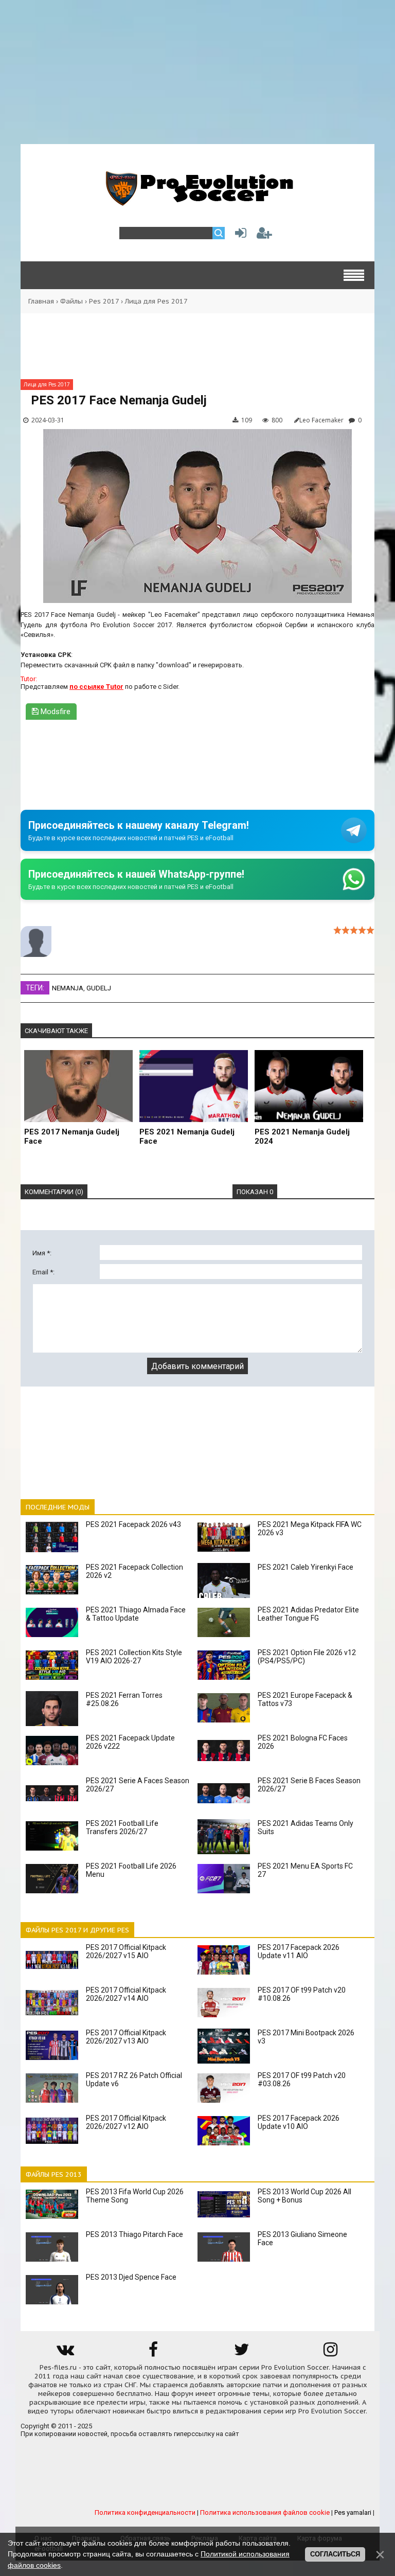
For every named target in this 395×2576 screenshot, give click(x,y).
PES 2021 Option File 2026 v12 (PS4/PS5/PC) (307, 1657)
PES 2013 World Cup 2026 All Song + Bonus (304, 2196)
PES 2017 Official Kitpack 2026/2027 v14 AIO (126, 1994)
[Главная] (197, 200)
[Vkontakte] (65, 2353)
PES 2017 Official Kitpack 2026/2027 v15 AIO (126, 1951)
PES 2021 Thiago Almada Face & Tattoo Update (136, 1614)
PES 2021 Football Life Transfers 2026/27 (122, 1827)
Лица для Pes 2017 (156, 301)
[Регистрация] (264, 235)
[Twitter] (242, 2353)
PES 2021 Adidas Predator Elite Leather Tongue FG (308, 1614)
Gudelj (99, 988)
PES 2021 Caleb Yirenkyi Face (306, 1567)
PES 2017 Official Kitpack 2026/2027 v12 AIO (126, 2122)
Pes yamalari (353, 2512)
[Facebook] (153, 2353)
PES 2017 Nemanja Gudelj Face (72, 1136)
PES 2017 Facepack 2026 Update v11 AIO (299, 1951)
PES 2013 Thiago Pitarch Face (134, 2234)
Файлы (71, 301)
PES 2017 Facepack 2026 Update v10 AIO (299, 2122)
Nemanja (68, 988)
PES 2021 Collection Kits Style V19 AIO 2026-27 (134, 1657)
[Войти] (239, 235)
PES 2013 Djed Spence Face (131, 2277)
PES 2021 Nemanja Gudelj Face (187, 1136)
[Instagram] (330, 2353)
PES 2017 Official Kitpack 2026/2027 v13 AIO (126, 2037)
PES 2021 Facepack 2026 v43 (133, 1524)
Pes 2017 (104, 301)
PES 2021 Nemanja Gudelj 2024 (302, 1136)
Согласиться (335, 2554)
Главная (41, 301)
